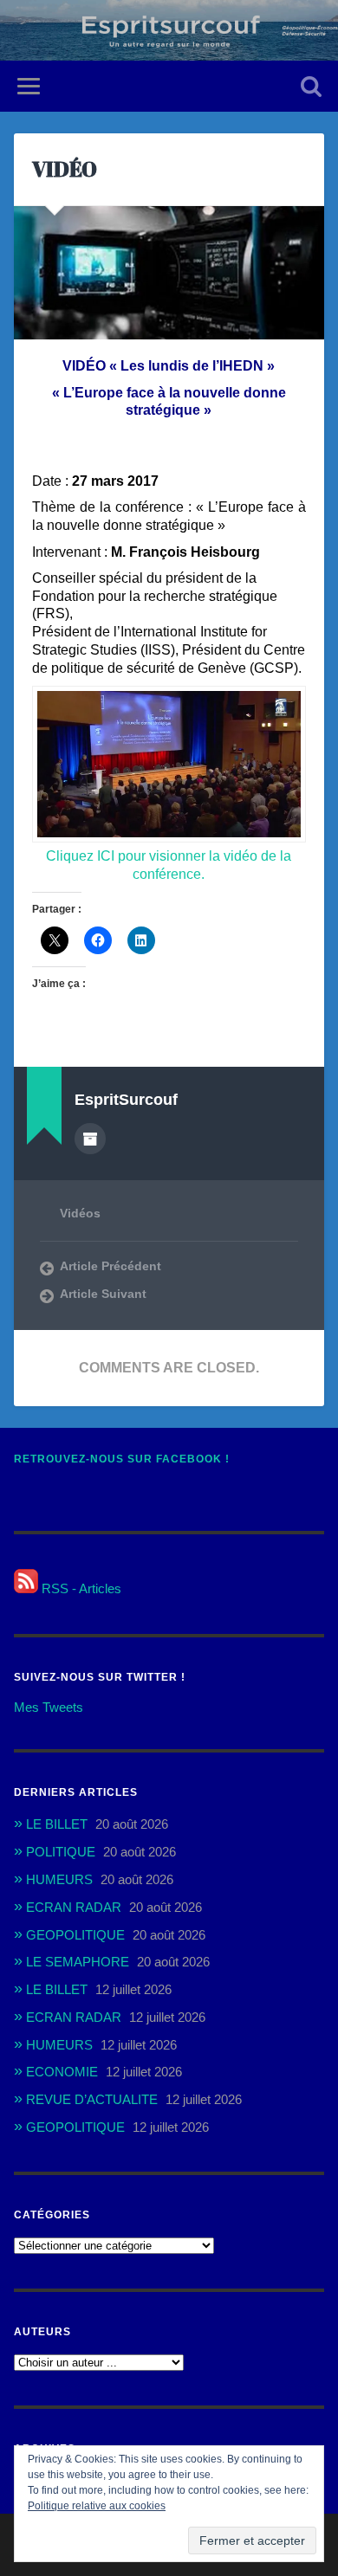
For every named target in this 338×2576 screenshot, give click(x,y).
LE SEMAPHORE (78, 1962)
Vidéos (80, 1214)
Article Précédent (110, 1266)
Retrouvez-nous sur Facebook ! (122, 1459)
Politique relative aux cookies (97, 2506)
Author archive (90, 1139)
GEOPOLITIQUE (75, 1935)
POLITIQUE (61, 1852)
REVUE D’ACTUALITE (92, 2099)
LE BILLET (57, 1824)
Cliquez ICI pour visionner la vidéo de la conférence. (169, 865)
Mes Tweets (49, 1707)
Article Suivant (103, 1294)
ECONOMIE (62, 2072)
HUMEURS (59, 1879)
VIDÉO (65, 169)
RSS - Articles (80, 1588)
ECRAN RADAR (74, 1907)
